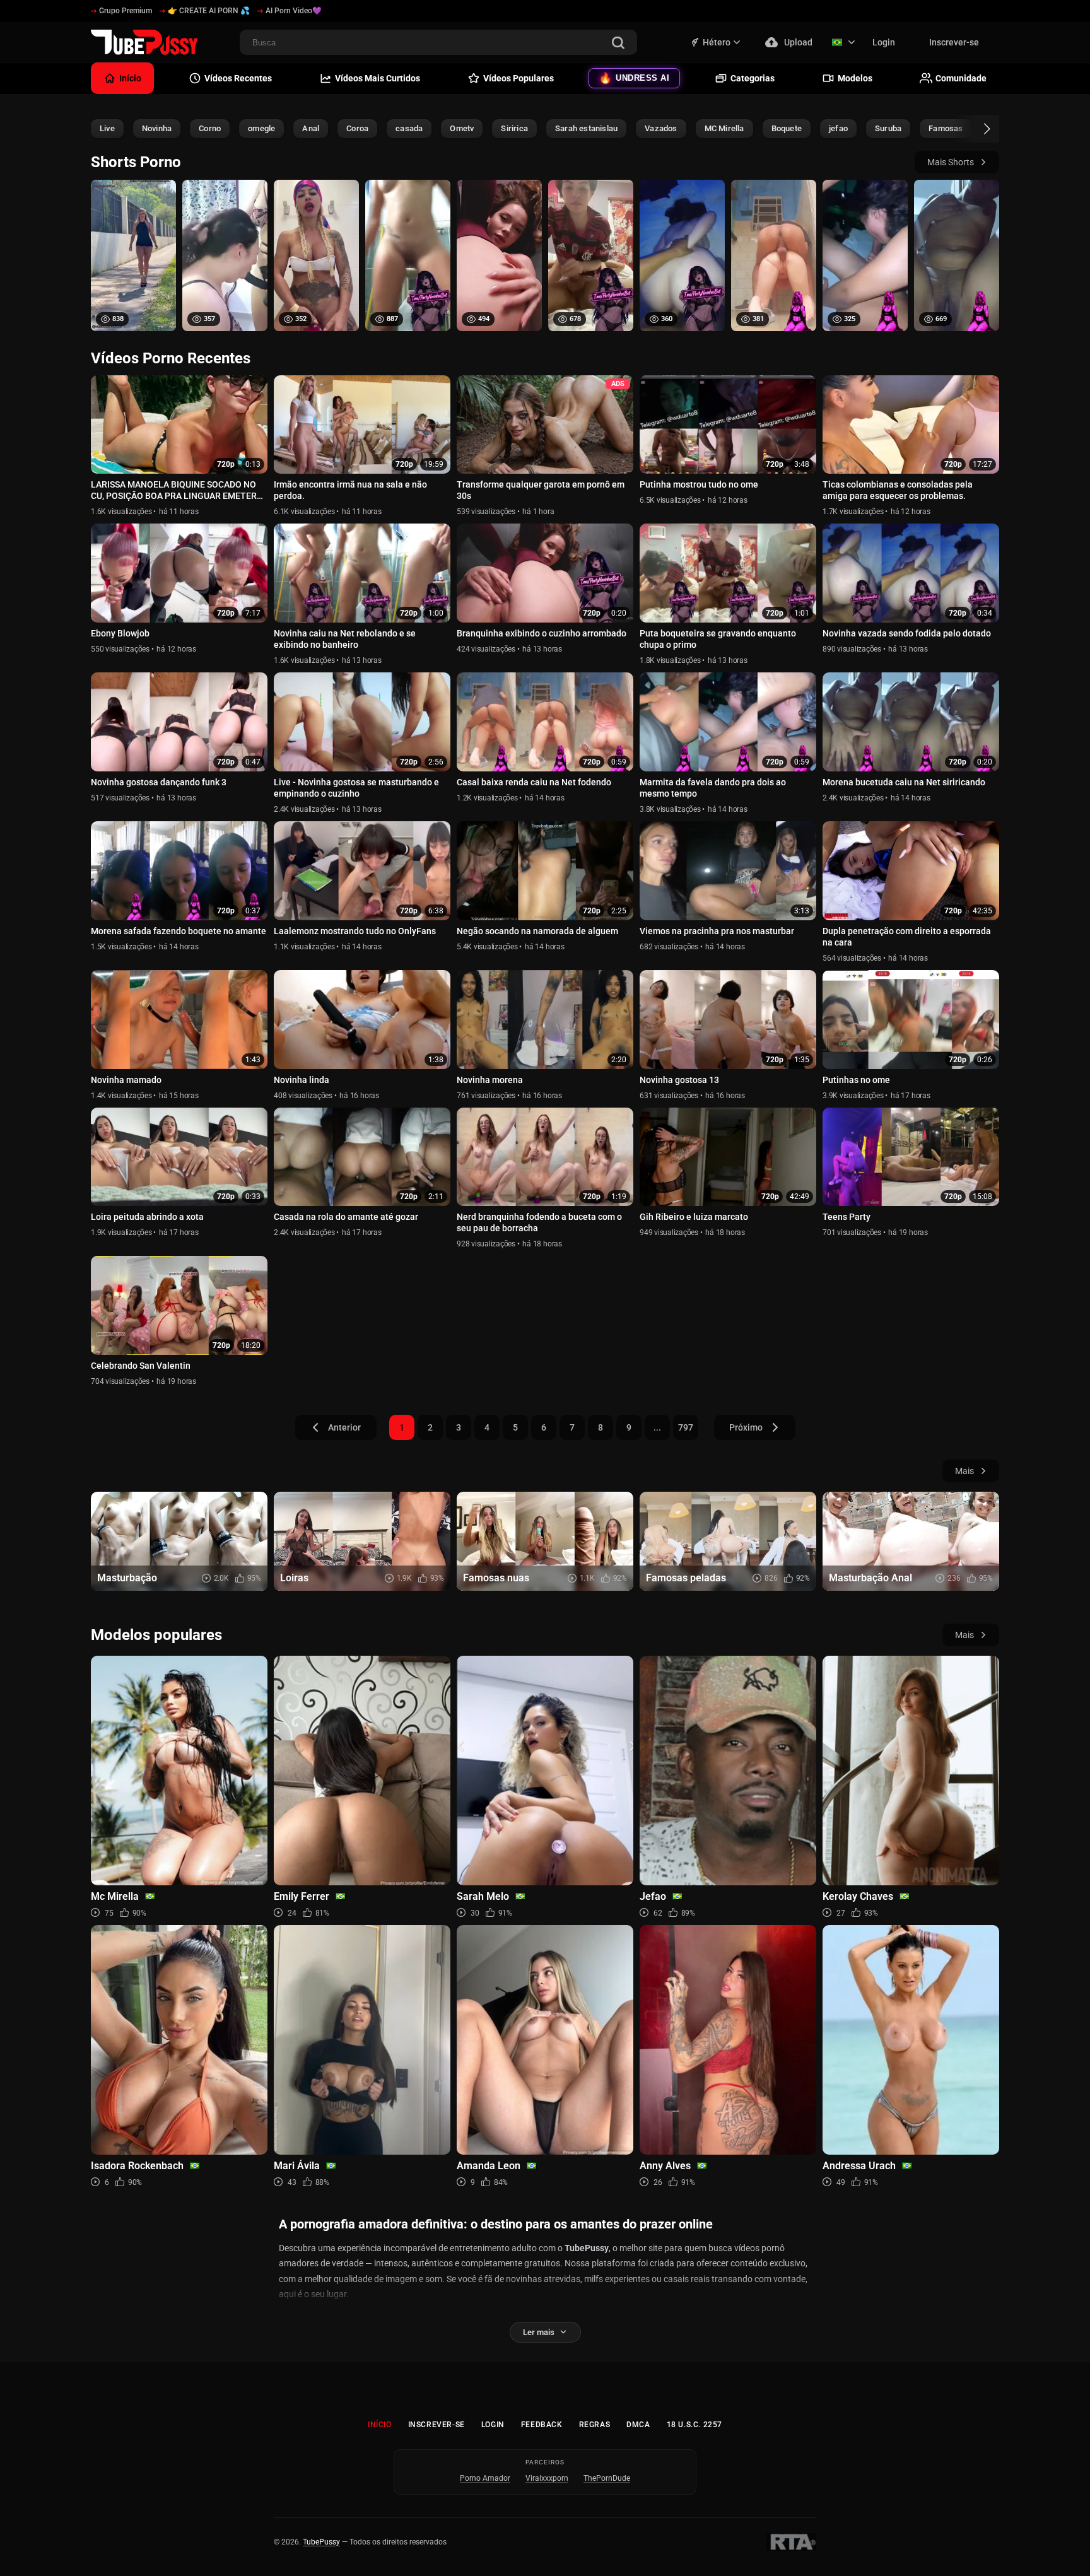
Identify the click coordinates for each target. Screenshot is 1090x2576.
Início (380, 2425)
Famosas (946, 128)
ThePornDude (607, 2478)
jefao (838, 128)
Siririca (514, 128)
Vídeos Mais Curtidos (378, 78)
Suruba (888, 128)
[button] (976, 129)
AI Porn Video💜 (294, 11)
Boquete (787, 128)
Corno (210, 128)
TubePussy (321, 2542)
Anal (311, 128)
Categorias (753, 78)
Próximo (746, 1427)
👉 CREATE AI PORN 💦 (209, 11)
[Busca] (618, 44)
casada (409, 128)
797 (686, 1427)
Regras (595, 2425)
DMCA (638, 2425)
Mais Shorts (951, 162)
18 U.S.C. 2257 (694, 2425)
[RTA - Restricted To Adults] (791, 2542)
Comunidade (961, 78)
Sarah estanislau (586, 128)
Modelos (855, 78)
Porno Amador (485, 2478)
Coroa (357, 128)
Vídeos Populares (519, 78)
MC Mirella (724, 128)
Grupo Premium (126, 11)
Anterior (344, 1427)
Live (107, 128)
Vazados (661, 128)
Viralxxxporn (547, 2478)
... (657, 1427)
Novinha (157, 128)
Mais (964, 1471)
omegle (261, 128)
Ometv (462, 128)
